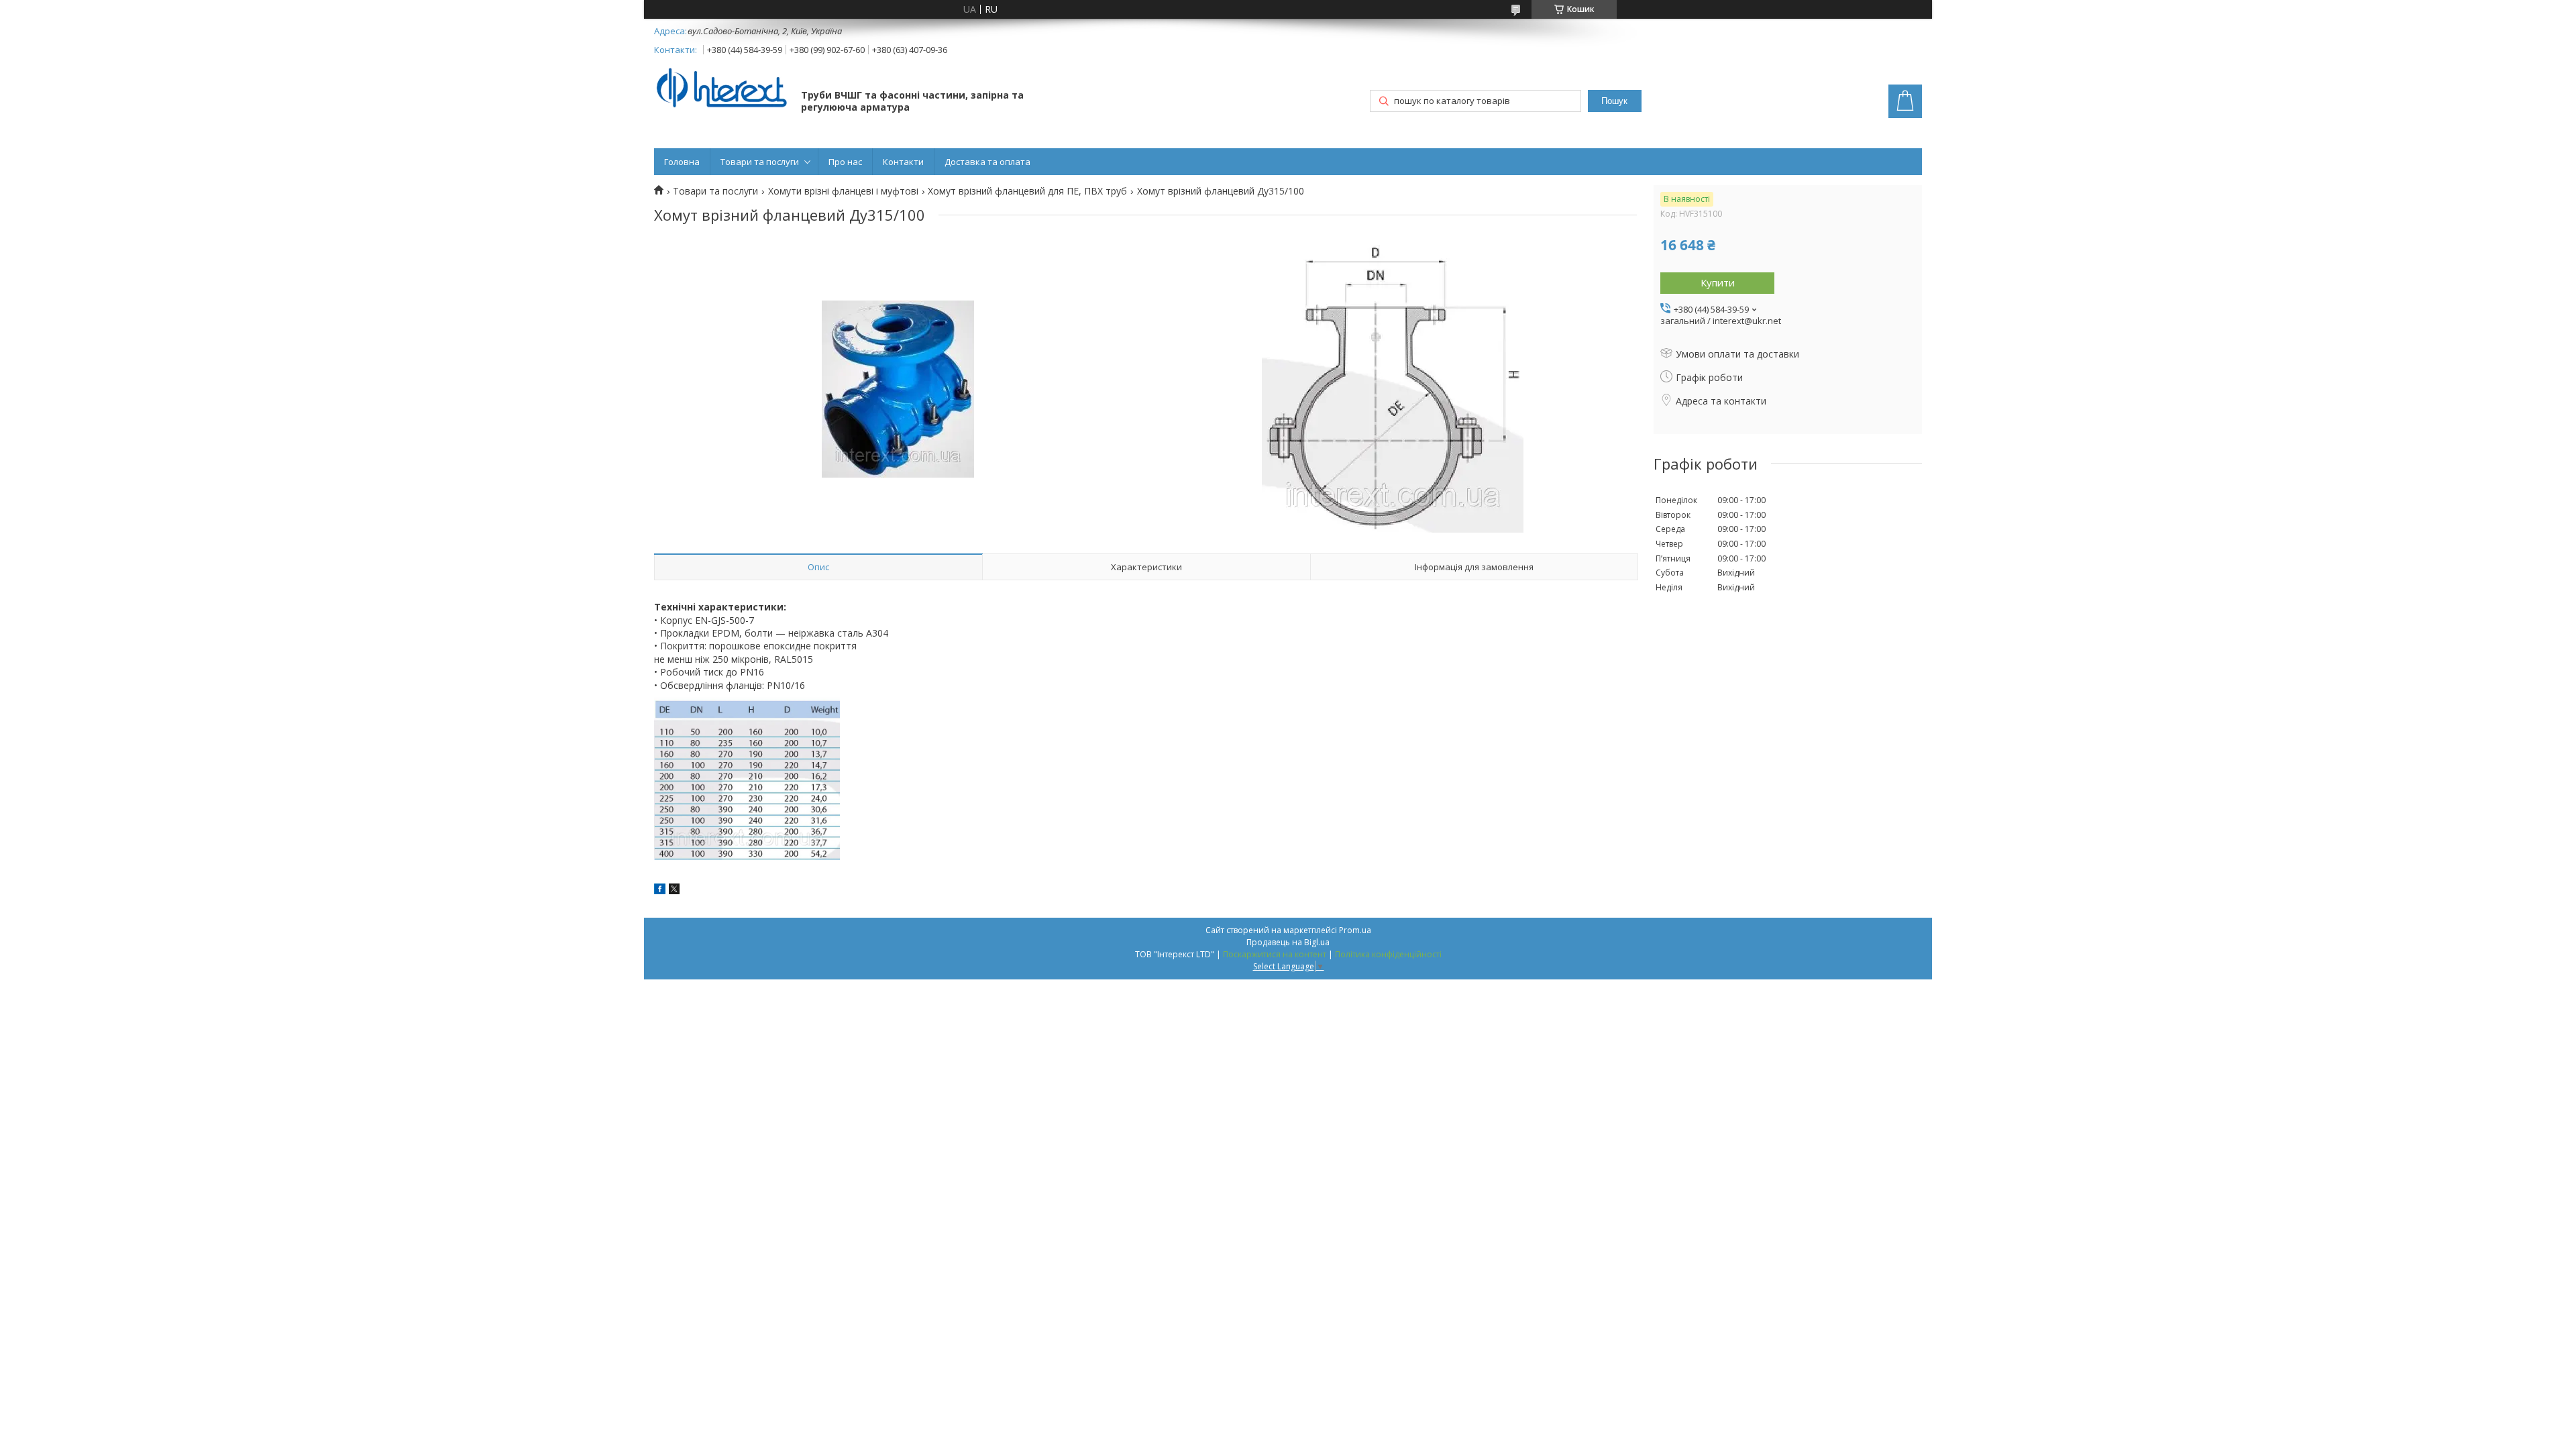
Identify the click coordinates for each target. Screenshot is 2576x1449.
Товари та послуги (760, 162)
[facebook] (660, 891)
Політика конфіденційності (1388, 954)
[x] (674, 891)
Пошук (1614, 101)
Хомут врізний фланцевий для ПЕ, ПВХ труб (1027, 191)
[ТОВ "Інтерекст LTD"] (721, 89)
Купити (1718, 282)
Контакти (903, 162)
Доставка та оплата (987, 162)
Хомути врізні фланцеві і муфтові (843, 191)
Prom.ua (1355, 930)
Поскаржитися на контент (1275, 954)
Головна (682, 162)
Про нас (845, 162)
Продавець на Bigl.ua (1288, 942)
